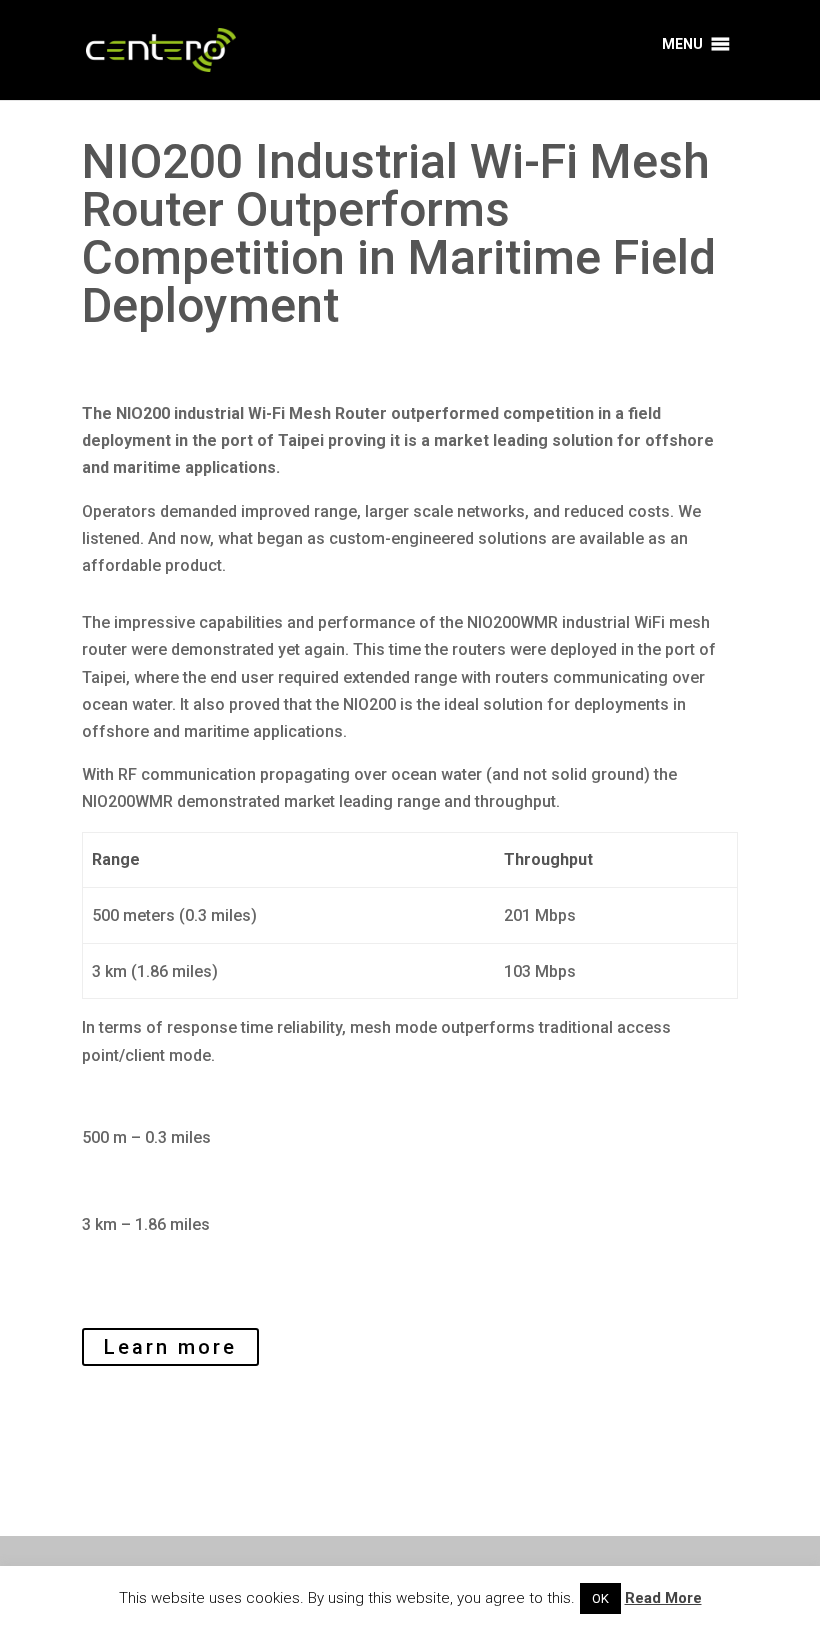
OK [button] (600, 1598)
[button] (682, 44)
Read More (663, 1598)
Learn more (170, 1347)
